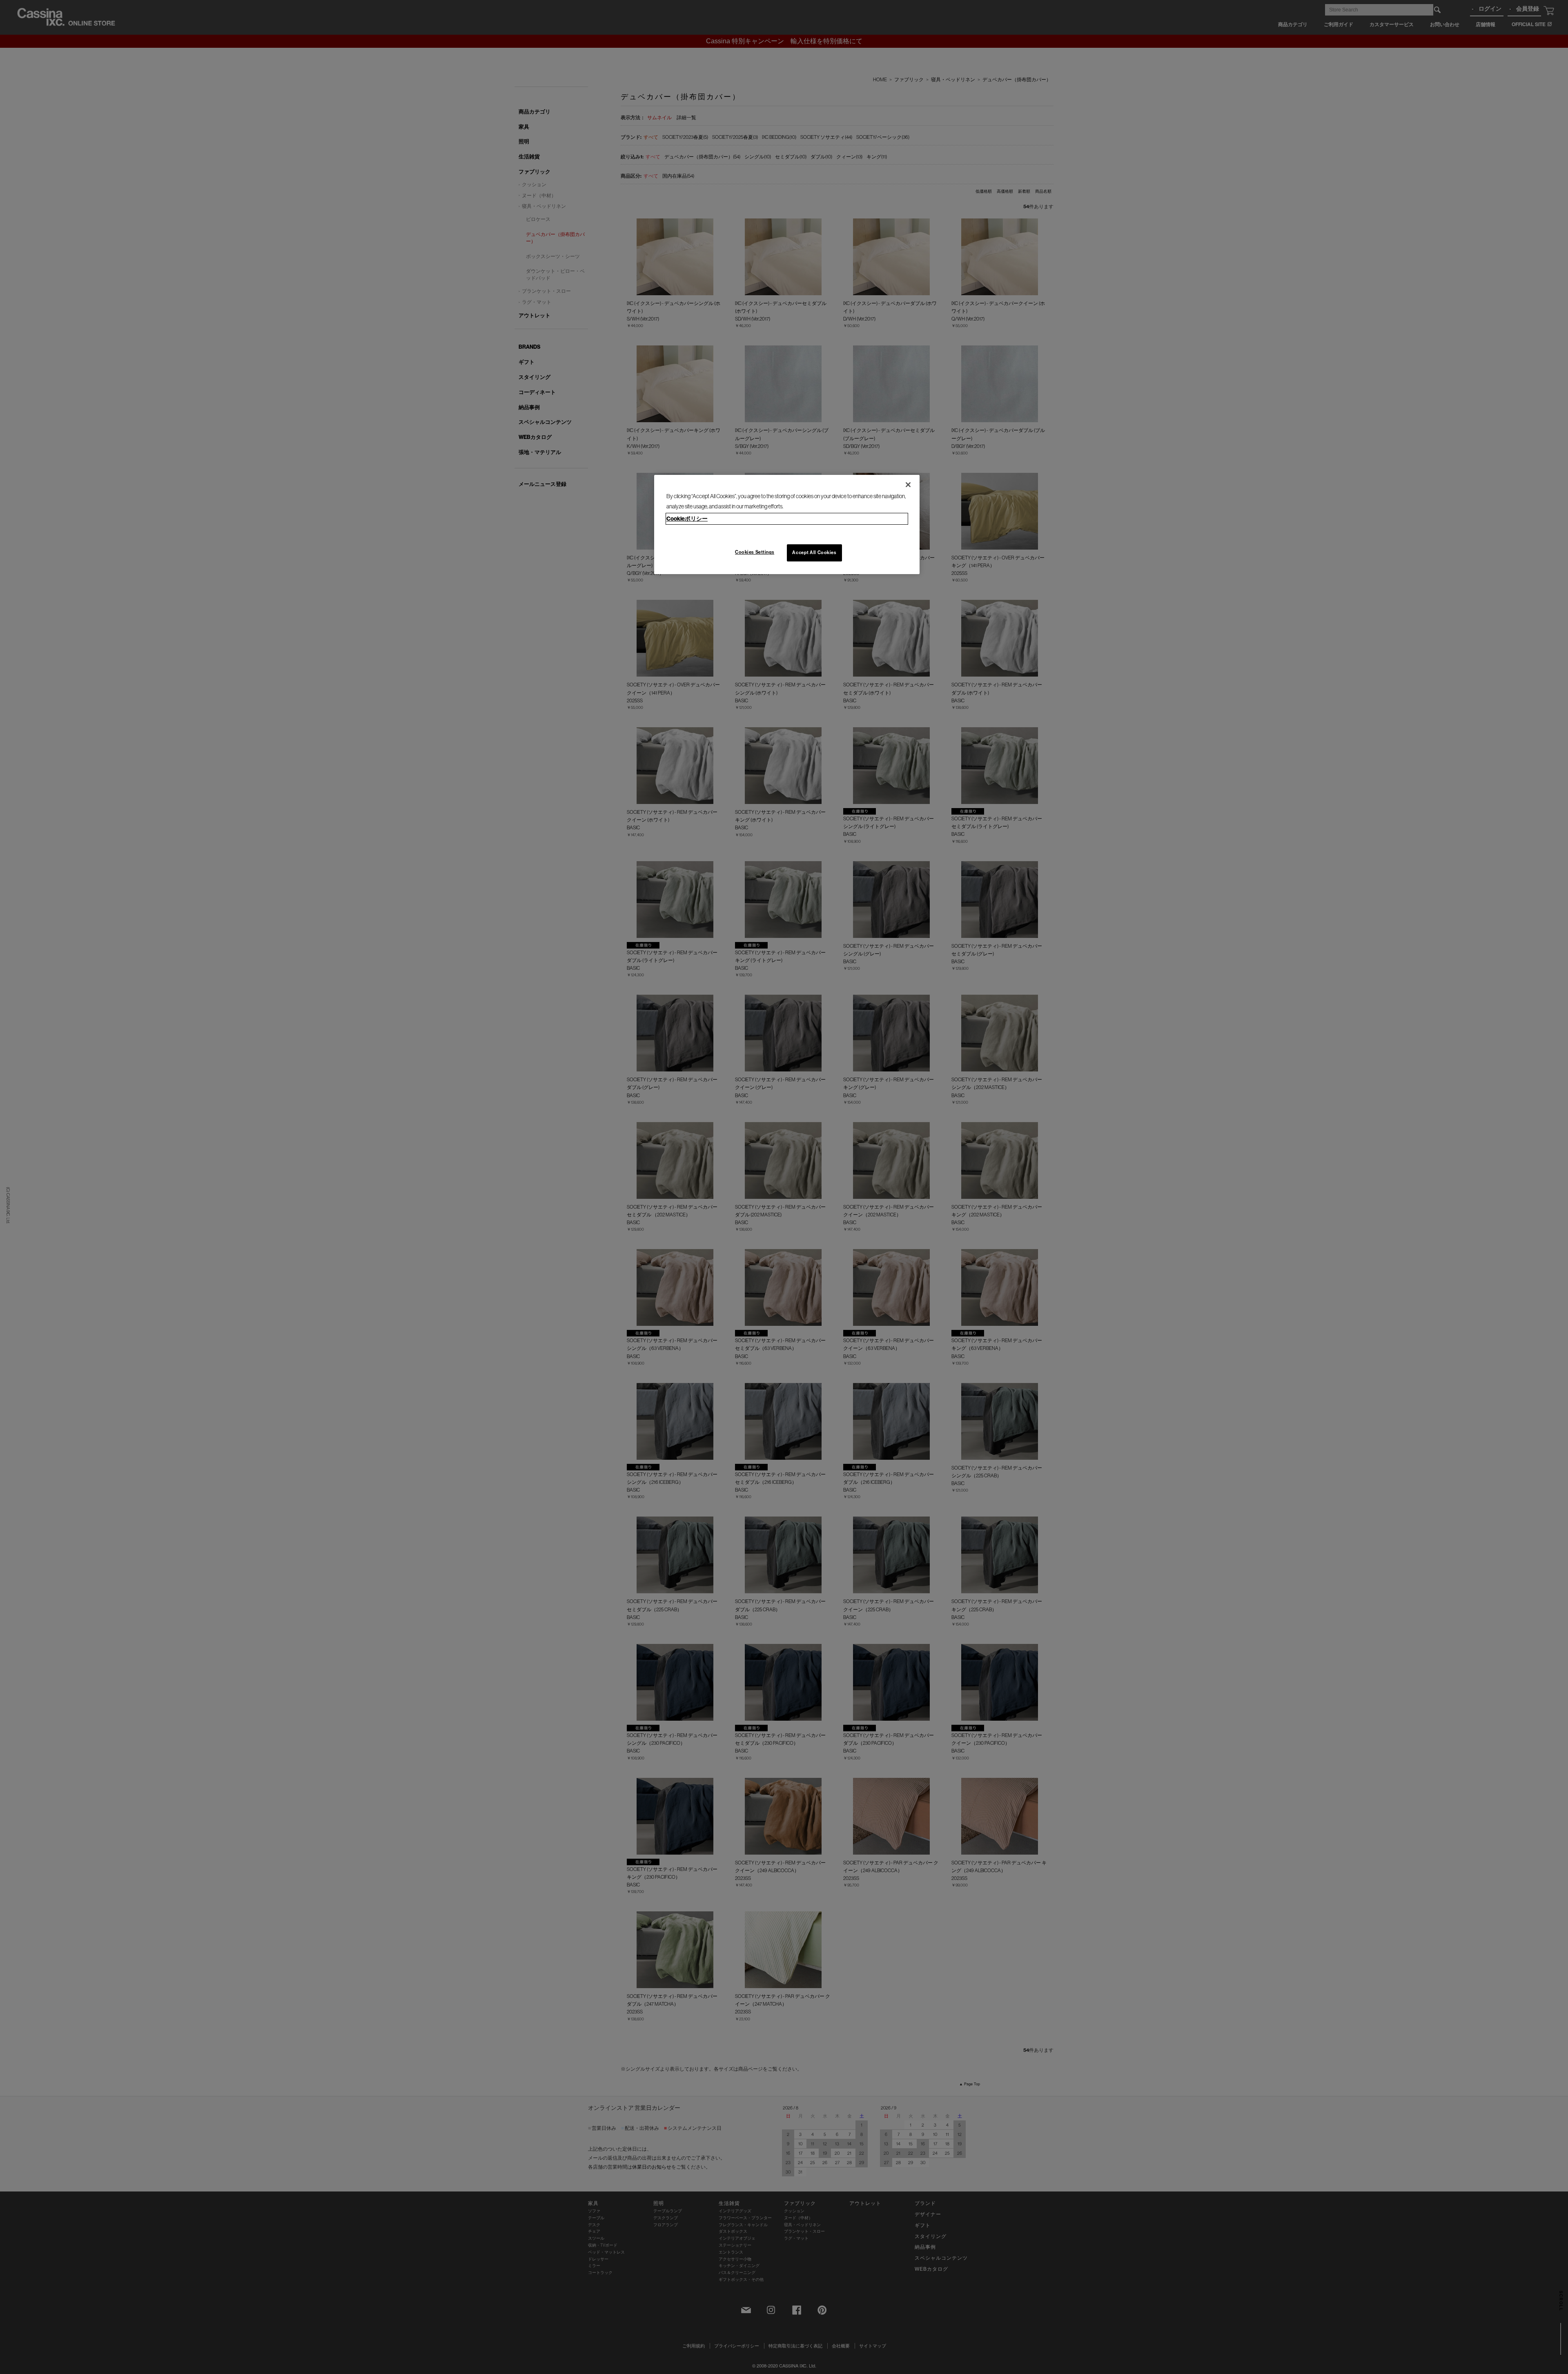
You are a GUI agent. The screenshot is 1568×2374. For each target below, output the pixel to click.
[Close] (908, 485)
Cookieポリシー (687, 519)
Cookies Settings (755, 552)
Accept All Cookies (814, 552)
